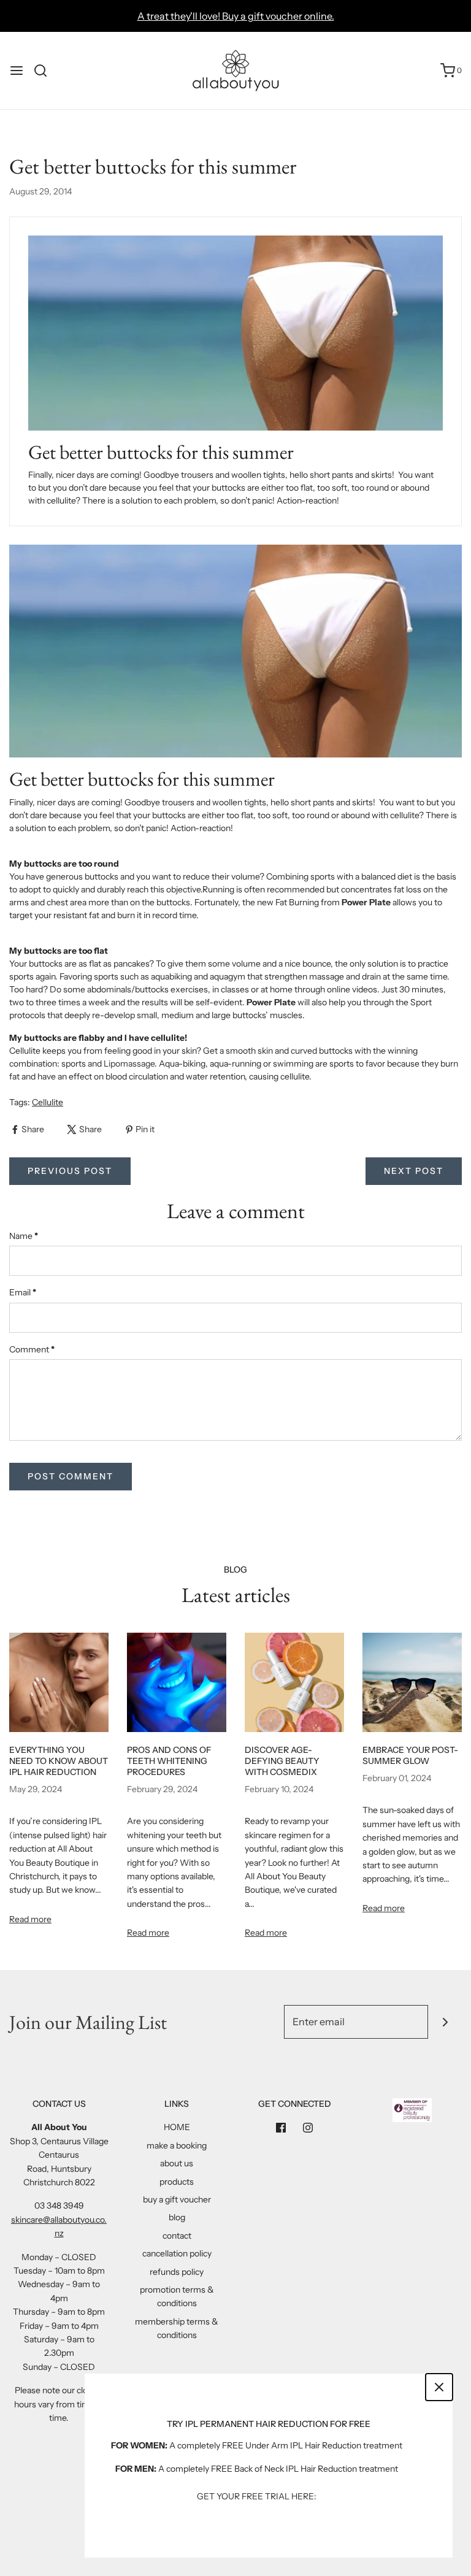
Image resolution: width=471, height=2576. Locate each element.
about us (177, 2163)
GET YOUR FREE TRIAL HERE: (257, 2496)
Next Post (414, 1171)
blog (177, 2217)
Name (24, 1236)
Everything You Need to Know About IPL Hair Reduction (59, 1761)
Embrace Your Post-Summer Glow (410, 1755)
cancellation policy (177, 2253)
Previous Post (70, 1171)
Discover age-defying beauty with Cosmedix (282, 1761)
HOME (177, 2127)
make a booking (177, 2145)
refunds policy (177, 2272)
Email (23, 1292)
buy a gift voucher (177, 2199)
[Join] (445, 2022)
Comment (32, 1349)
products (177, 2182)
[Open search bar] (45, 71)
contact (177, 2236)
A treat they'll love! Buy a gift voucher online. (236, 16)
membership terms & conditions (177, 2328)
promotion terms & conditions (177, 2296)
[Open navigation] (17, 71)
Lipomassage (129, 1064)
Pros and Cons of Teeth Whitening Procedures (169, 1761)
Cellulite (48, 1102)
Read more (30, 1919)
